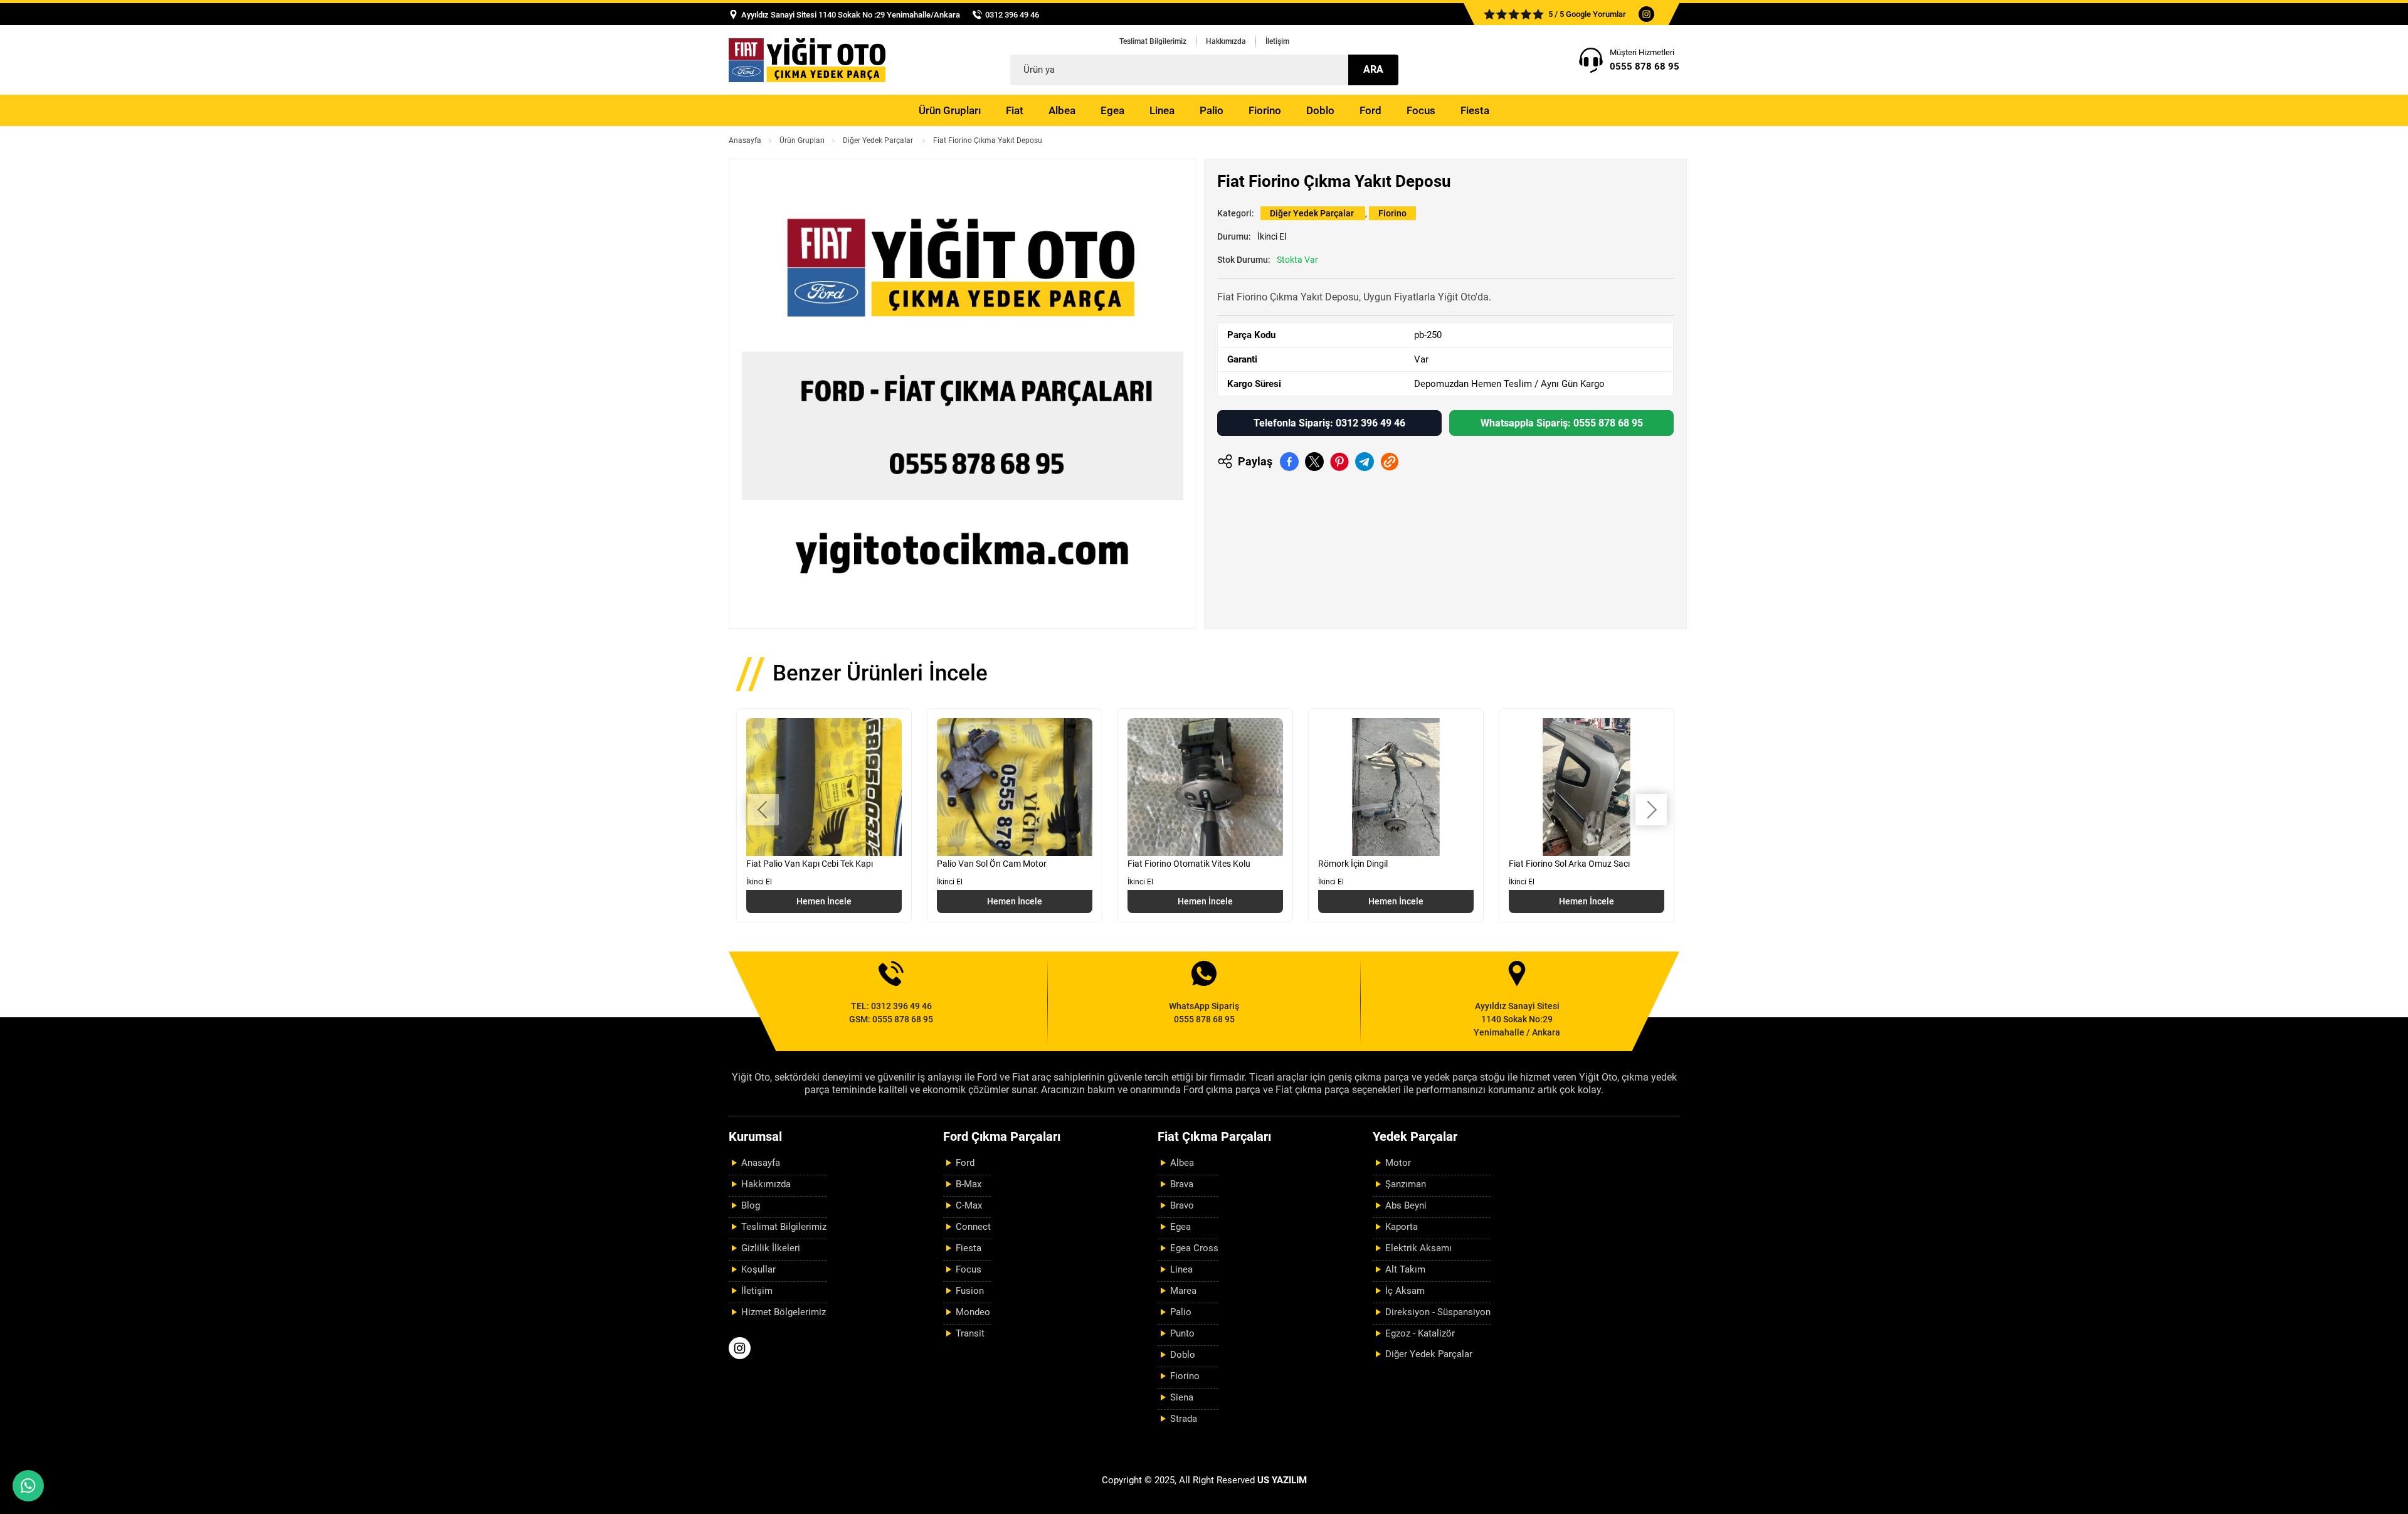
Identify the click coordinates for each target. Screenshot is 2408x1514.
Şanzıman (1406, 1184)
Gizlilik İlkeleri (771, 1248)
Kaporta (1402, 1227)
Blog (751, 1205)
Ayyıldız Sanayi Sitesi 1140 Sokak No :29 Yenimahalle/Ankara (851, 15)
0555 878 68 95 (1645, 66)
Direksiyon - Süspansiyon (1438, 1312)
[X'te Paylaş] (1314, 462)
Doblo (1320, 110)
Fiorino (1265, 110)
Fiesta (1475, 110)
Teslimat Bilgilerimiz (1153, 41)
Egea (1112, 110)
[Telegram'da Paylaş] (1365, 462)
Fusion (970, 1291)
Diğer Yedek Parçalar (879, 140)
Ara (1373, 69)
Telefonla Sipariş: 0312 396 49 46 (1329, 423)
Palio (1212, 110)
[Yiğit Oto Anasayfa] (807, 60)
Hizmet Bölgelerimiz (784, 1312)
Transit (970, 1333)
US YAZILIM (1282, 1480)
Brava (1182, 1184)
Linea (1162, 110)
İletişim (1277, 41)
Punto (1182, 1333)
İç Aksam (1405, 1291)
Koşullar (758, 1269)
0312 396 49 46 (1012, 15)
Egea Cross (1194, 1248)
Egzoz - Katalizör (1420, 1333)
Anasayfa (745, 140)
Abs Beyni (1406, 1205)
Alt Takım (1405, 1269)
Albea (1062, 110)
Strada (1184, 1419)
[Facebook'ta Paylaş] (1289, 462)
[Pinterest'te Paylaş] (1339, 462)
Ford (1370, 110)
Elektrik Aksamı (1418, 1248)
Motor (1398, 1163)
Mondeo (973, 1312)
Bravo (1182, 1205)
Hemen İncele (824, 901)
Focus (1421, 110)
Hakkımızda (1226, 41)
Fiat (1015, 110)
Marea (1183, 1291)
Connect (973, 1227)
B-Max (969, 1184)
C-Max (969, 1205)
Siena (1182, 1397)
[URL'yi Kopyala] (1390, 462)
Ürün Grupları (950, 110)
